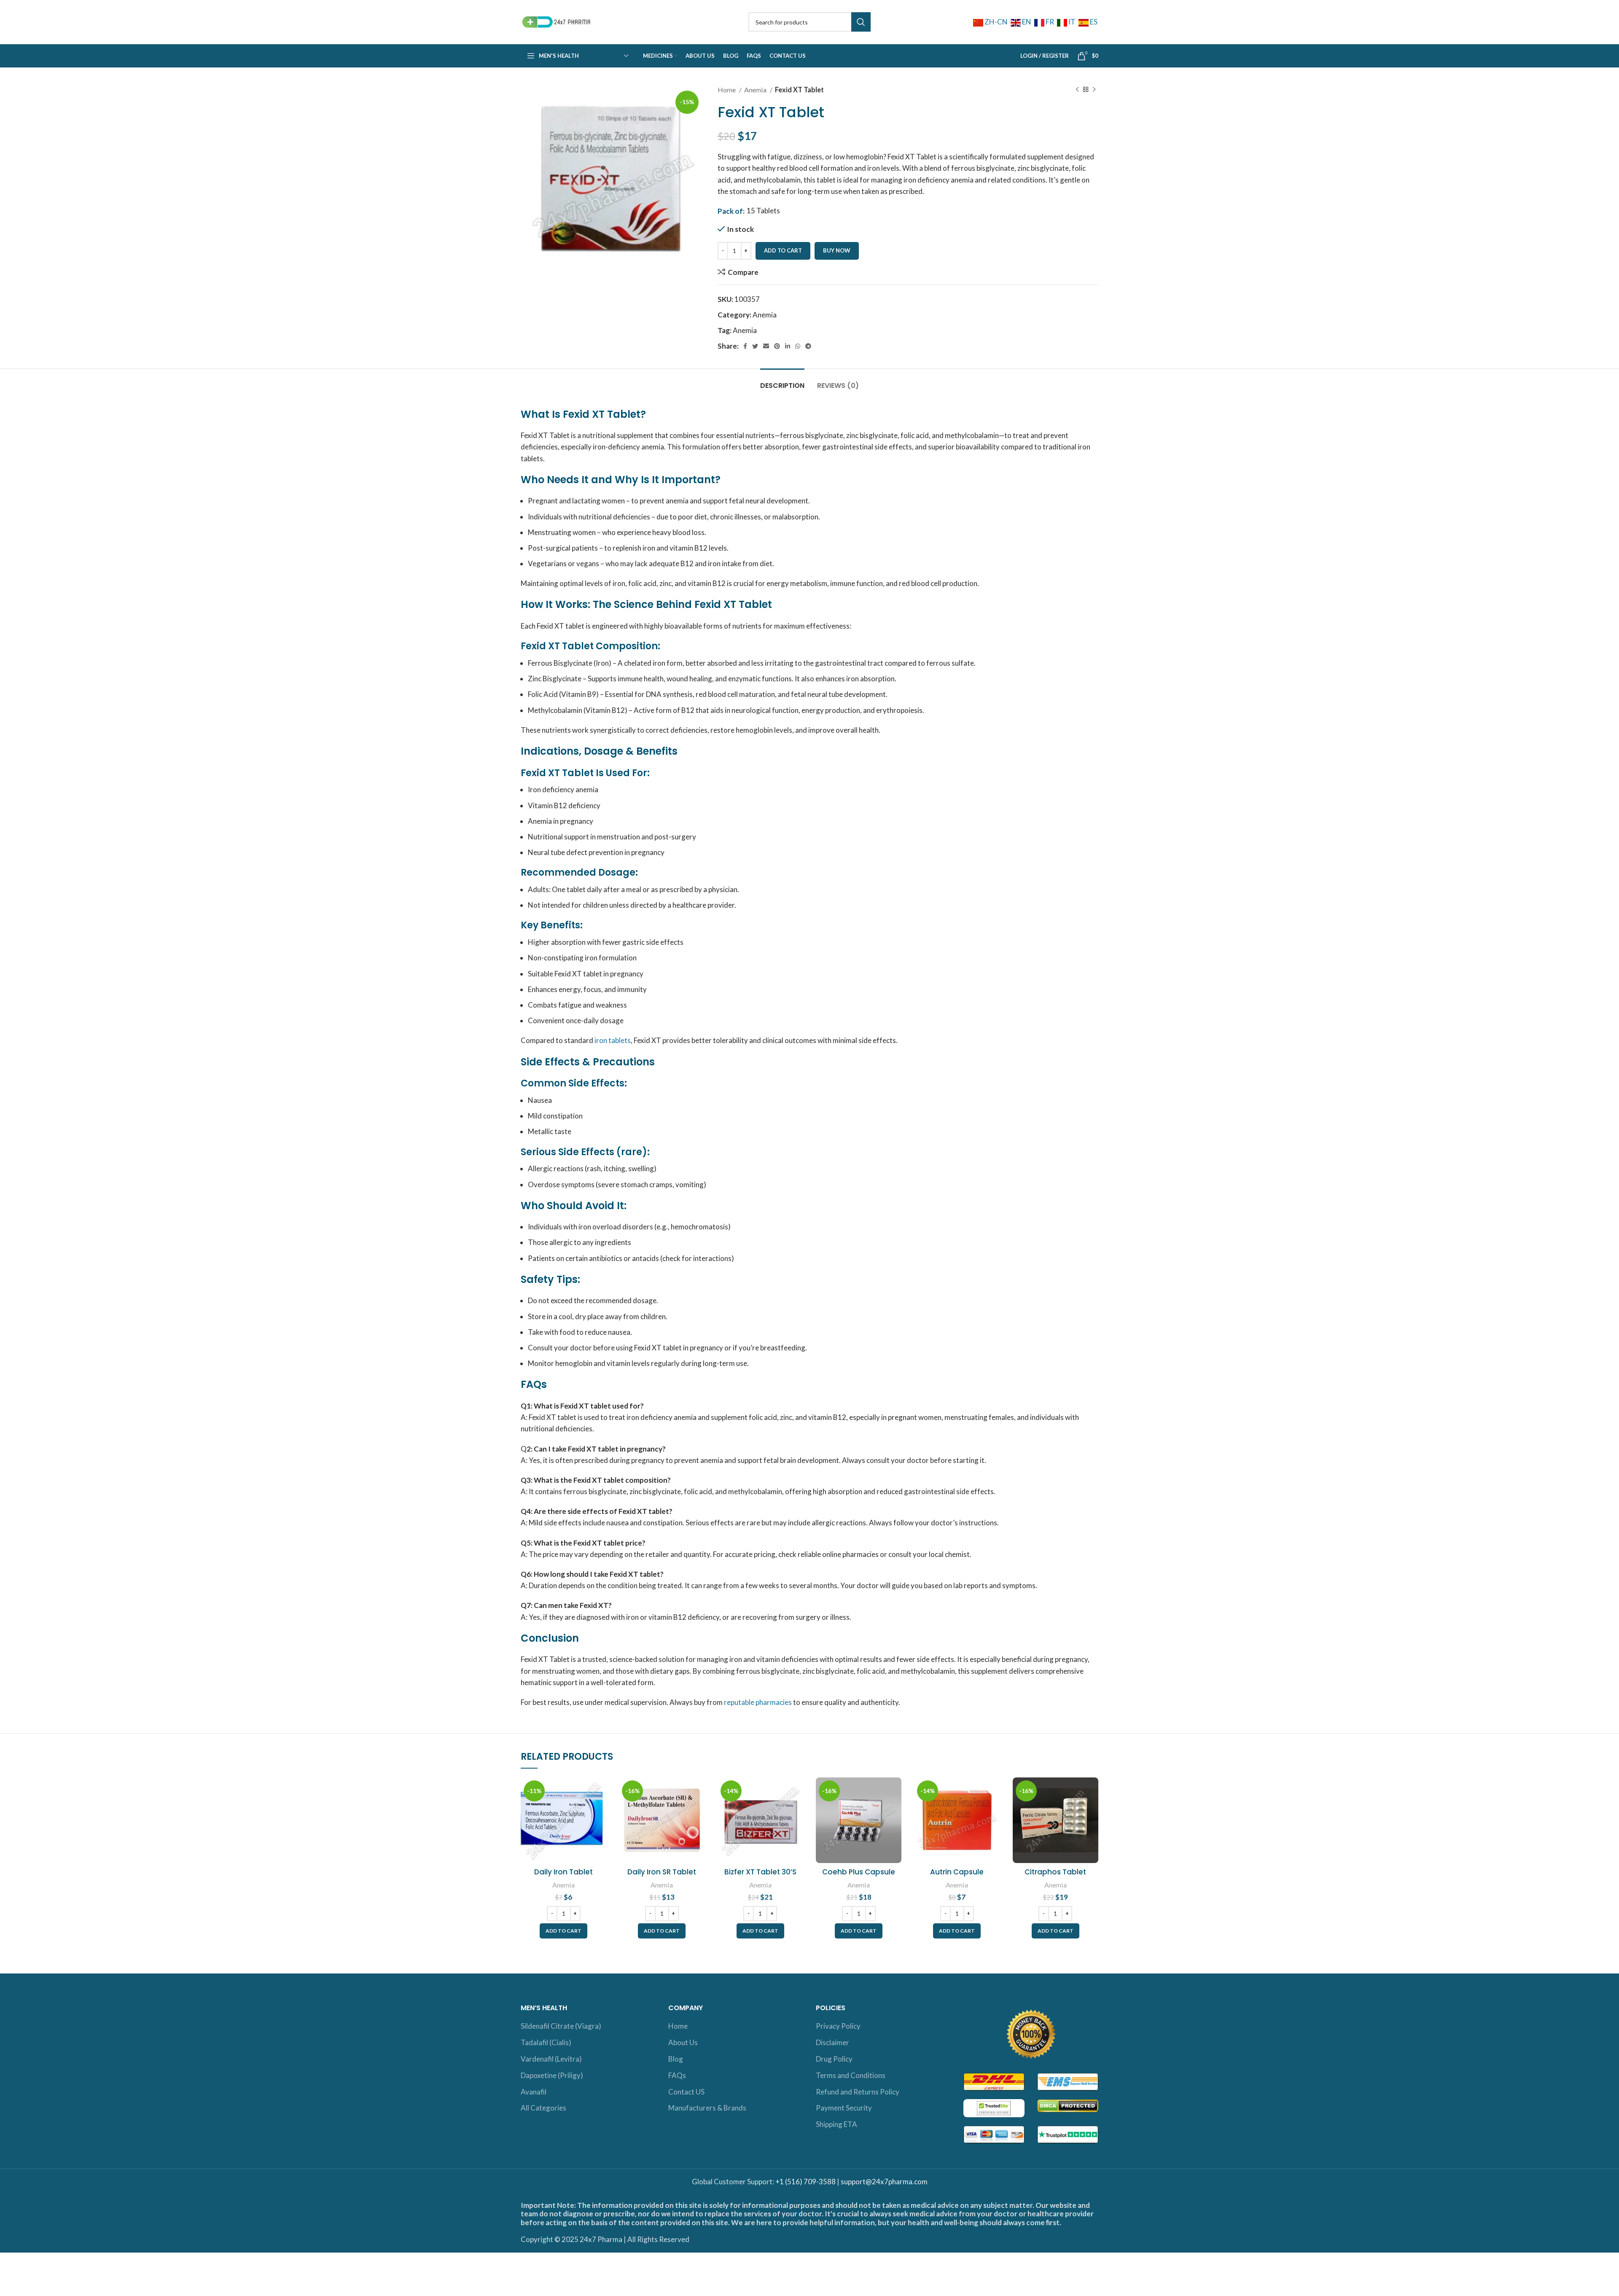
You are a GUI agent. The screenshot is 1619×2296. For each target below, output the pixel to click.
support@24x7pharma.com (884, 2182)
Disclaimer (832, 2042)
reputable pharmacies (758, 1702)
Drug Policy (834, 2059)
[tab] (782, 381)
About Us (683, 2042)
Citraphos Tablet (1055, 1872)
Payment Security (844, 2108)
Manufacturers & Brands (707, 2108)
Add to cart (783, 250)
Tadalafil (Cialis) (546, 2042)
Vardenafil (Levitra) (551, 2059)
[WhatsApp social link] (798, 346)
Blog (676, 2059)
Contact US (686, 2092)
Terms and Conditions (851, 2075)
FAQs (677, 2075)
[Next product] (1094, 90)
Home (727, 90)
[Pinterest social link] (777, 346)
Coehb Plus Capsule (859, 1872)
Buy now (837, 250)
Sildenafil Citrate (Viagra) (561, 2026)
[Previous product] (1077, 90)
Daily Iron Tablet (563, 1872)
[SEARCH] (861, 22)
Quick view (600, 1810)
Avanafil (534, 2092)
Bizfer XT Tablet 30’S (760, 1872)
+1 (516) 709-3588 (805, 2182)
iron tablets (613, 1040)
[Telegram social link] (808, 346)
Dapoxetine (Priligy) (552, 2075)
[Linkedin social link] (788, 346)
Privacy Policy (838, 2026)
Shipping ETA (836, 2124)
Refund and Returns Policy (858, 2092)
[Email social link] (766, 346)
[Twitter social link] (755, 346)
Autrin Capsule (957, 1872)
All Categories (543, 2108)
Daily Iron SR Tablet (662, 1872)
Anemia (756, 90)
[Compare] (600, 1791)
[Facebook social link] (745, 346)
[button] (563, 1931)
